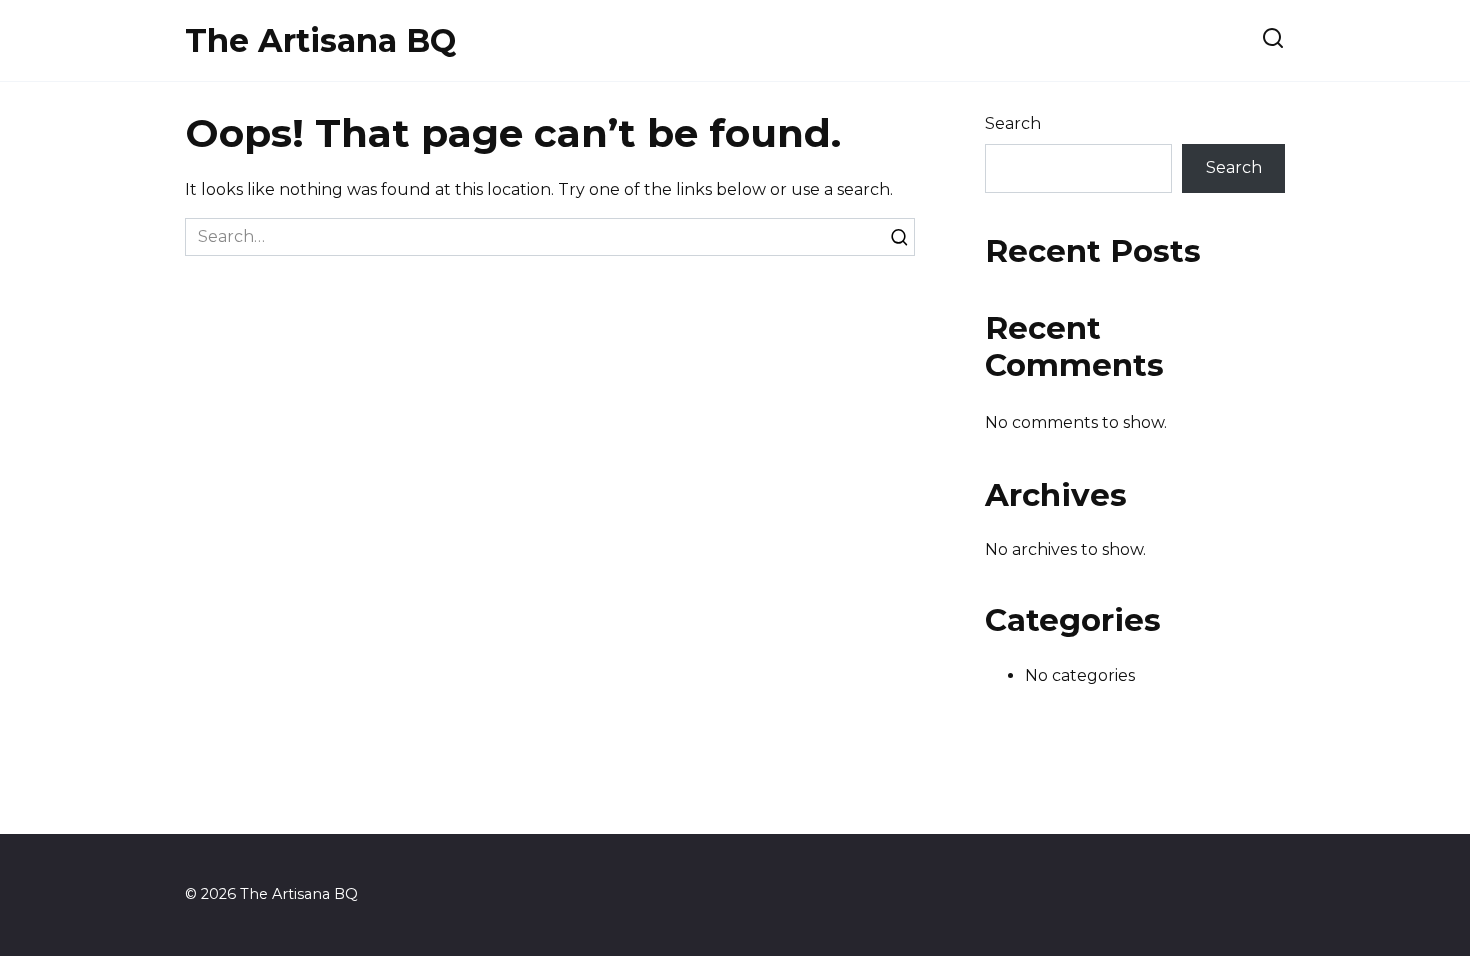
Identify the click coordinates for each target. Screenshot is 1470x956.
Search (1013, 123)
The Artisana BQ (320, 40)
